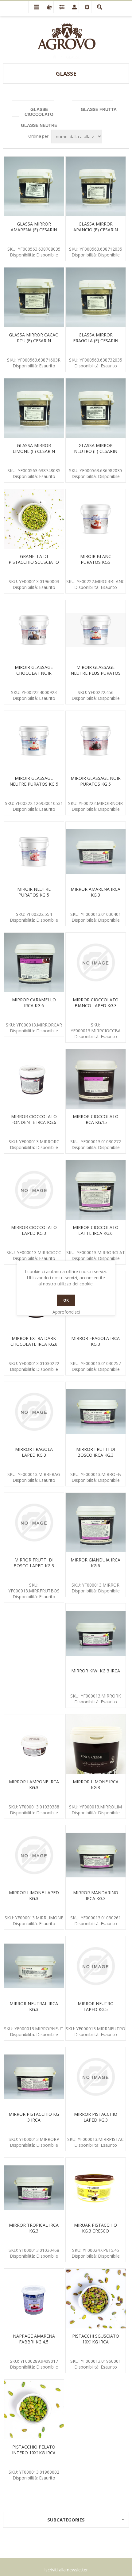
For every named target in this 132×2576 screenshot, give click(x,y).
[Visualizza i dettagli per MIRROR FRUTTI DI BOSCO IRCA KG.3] (96, 1412)
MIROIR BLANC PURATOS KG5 (96, 559)
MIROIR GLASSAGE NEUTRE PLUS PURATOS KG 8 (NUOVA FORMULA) (96, 676)
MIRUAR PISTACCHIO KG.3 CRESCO (95, 2228)
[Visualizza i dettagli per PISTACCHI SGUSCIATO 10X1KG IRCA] (96, 2299)
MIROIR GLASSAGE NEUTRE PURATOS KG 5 (34, 781)
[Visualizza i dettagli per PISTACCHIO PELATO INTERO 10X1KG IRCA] (34, 2409)
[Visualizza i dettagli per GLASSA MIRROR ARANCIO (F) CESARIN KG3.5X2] (96, 186)
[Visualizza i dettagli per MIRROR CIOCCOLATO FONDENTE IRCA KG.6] (34, 1079)
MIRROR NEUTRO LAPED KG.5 (96, 2006)
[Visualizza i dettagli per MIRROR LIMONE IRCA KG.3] (96, 1744)
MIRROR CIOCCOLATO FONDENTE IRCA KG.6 (34, 1119)
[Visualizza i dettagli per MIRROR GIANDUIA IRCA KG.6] (96, 1523)
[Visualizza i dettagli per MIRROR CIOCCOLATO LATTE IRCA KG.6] (96, 1190)
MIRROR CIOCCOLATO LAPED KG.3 (34, 1230)
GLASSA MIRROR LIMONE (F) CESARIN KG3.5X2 (34, 451)
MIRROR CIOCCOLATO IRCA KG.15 (96, 1119)
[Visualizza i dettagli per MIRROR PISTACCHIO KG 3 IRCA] (34, 2077)
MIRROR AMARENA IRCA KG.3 (95, 892)
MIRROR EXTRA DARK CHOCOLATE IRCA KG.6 (34, 1341)
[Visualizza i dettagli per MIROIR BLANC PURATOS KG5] (96, 519)
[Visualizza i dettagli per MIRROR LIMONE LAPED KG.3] (34, 1855)
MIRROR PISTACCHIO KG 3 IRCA (34, 2117)
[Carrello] (47, 7)
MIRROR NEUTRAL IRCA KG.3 (34, 2006)
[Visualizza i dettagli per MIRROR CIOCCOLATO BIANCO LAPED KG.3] (96, 963)
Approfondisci (66, 1312)
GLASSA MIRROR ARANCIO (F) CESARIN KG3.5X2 (96, 230)
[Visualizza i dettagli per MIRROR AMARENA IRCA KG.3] (96, 852)
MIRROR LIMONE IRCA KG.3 (96, 1785)
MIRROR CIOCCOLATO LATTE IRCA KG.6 (96, 1230)
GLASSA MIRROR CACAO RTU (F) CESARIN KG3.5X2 (34, 341)
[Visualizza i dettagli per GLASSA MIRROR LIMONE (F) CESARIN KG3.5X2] (34, 408)
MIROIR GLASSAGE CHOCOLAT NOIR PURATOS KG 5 (34, 673)
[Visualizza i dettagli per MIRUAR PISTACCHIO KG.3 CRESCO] (96, 2188)
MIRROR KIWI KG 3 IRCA (96, 1671)
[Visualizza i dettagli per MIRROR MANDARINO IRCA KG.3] (96, 1855)
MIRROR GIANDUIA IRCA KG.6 (95, 1563)
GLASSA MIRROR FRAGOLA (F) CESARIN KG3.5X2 (96, 341)
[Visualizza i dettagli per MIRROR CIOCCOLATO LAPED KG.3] (34, 1190)
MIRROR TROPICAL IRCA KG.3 (34, 2228)
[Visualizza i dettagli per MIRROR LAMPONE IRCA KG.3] (34, 1744)
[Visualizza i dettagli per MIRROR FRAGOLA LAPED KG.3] (34, 1412)
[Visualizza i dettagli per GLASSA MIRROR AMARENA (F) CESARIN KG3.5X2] (34, 186)
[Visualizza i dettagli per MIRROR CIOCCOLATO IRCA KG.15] (96, 1079)
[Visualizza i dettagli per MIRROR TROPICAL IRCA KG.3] (34, 2188)
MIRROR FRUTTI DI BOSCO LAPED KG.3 (34, 1563)
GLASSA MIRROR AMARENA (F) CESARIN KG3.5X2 (34, 230)
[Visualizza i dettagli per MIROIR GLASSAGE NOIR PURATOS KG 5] (96, 741)
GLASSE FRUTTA (99, 109)
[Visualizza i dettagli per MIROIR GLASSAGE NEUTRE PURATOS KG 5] (34, 741)
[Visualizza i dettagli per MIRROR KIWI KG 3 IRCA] (96, 1633)
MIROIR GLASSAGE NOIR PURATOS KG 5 (96, 781)
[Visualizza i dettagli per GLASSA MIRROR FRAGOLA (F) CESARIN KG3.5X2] (96, 297)
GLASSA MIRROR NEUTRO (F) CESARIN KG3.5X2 (96, 451)
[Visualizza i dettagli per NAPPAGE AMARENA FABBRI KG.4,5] (34, 2299)
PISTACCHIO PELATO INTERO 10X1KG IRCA (34, 2450)
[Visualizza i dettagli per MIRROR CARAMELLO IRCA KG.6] (34, 963)
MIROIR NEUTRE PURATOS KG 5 (34, 892)
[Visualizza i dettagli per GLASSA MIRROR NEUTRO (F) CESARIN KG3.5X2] (96, 408)
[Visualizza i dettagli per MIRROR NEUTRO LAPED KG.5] (96, 1966)
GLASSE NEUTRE (39, 125)
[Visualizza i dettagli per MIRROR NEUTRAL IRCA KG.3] (34, 1966)
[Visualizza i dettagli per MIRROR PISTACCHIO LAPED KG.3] (96, 2077)
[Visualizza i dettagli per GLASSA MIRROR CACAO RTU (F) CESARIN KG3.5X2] (34, 297)
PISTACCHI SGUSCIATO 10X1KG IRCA (96, 2339)
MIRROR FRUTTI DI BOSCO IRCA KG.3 (96, 1452)
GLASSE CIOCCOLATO (39, 112)
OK (66, 1300)
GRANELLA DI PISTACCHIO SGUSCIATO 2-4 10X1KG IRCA (34, 562)
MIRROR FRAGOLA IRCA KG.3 (95, 1341)
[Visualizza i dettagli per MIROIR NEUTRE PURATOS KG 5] (34, 852)
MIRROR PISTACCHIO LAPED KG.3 (96, 2117)
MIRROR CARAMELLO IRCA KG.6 (34, 1003)
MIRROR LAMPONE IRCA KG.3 (34, 1785)
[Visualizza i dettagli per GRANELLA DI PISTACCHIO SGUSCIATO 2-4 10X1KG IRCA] (34, 519)
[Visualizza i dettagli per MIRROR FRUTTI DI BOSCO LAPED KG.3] (34, 1523)
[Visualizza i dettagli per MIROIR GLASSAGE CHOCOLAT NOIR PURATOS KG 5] (34, 630)
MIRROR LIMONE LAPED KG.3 (34, 1895)
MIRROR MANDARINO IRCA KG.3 (96, 1895)
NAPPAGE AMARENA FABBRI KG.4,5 (34, 2339)
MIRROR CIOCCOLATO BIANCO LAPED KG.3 (96, 1003)
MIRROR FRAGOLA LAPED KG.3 (34, 1452)
